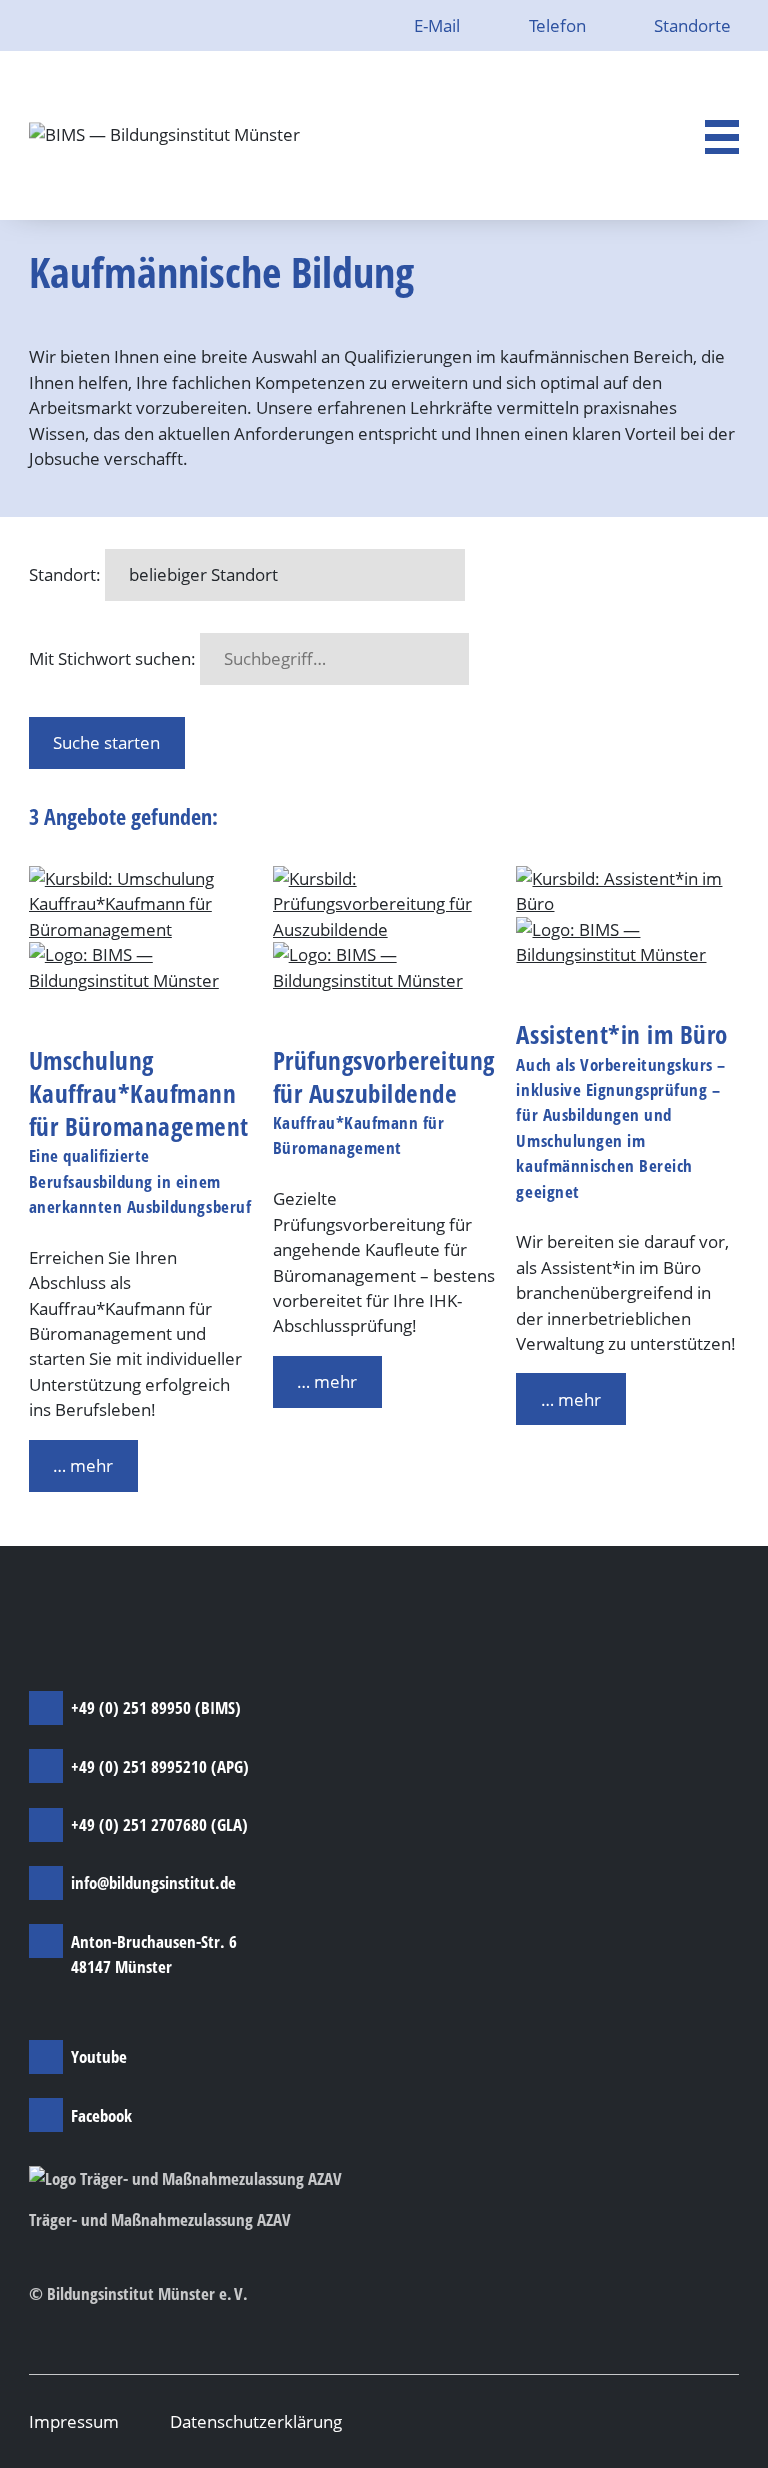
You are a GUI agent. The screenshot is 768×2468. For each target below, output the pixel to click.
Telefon (559, 25)
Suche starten (106, 742)
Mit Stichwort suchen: (112, 658)
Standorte (692, 25)
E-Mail (439, 25)
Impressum (74, 2421)
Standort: (65, 574)
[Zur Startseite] (164, 135)
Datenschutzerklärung (256, 2421)
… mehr (83, 1465)
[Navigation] (722, 137)
